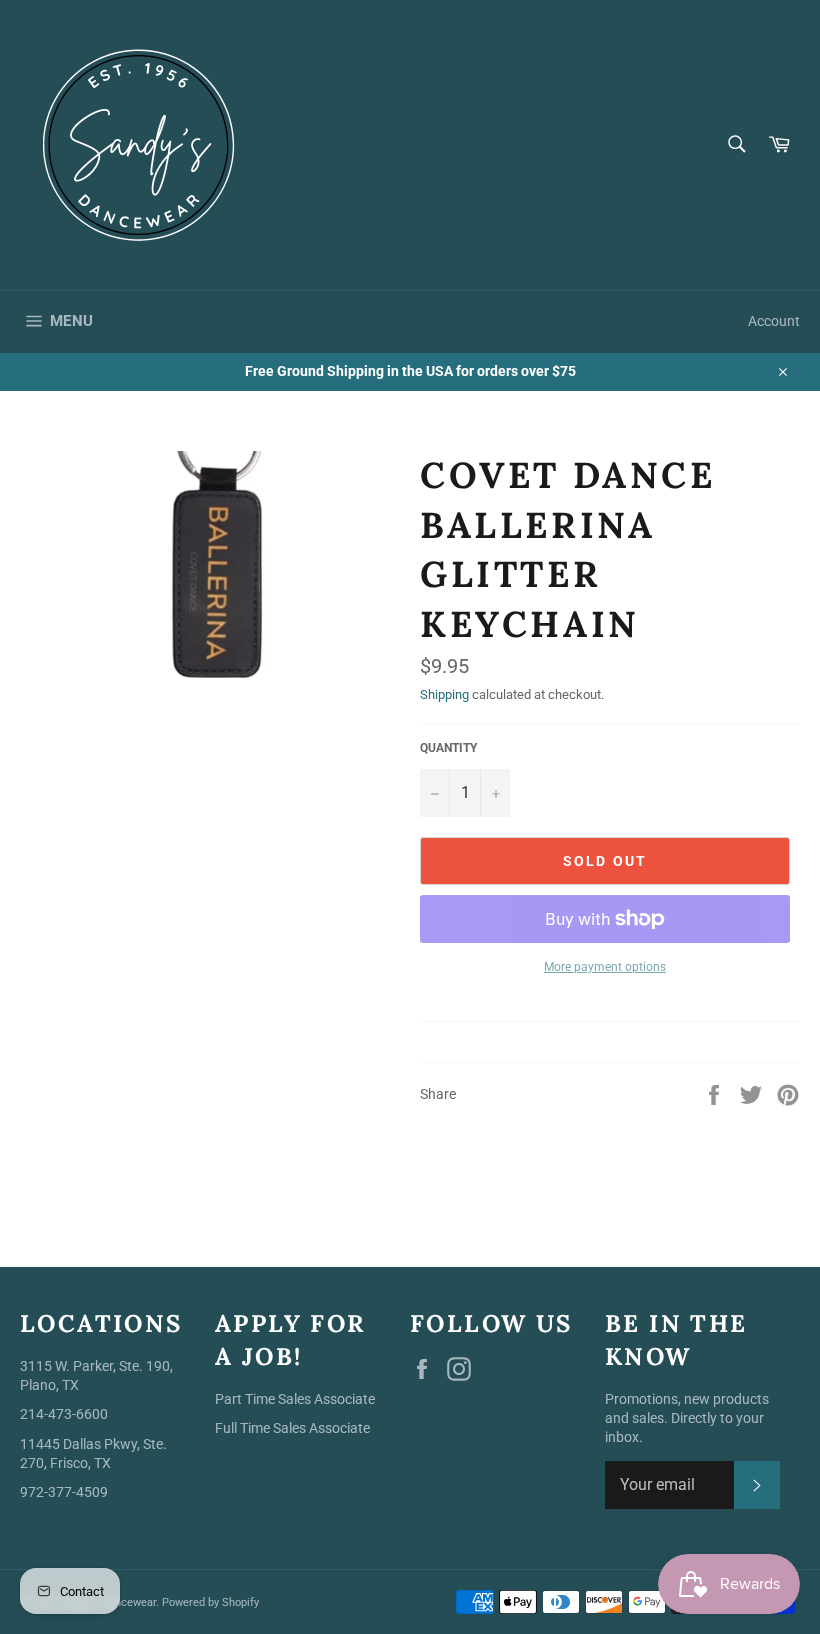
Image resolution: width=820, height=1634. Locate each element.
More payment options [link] (605, 967)
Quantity (448, 748)
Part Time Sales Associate (295, 1399)
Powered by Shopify (210, 1602)
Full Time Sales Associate (292, 1428)
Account (774, 321)
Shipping (444, 694)
